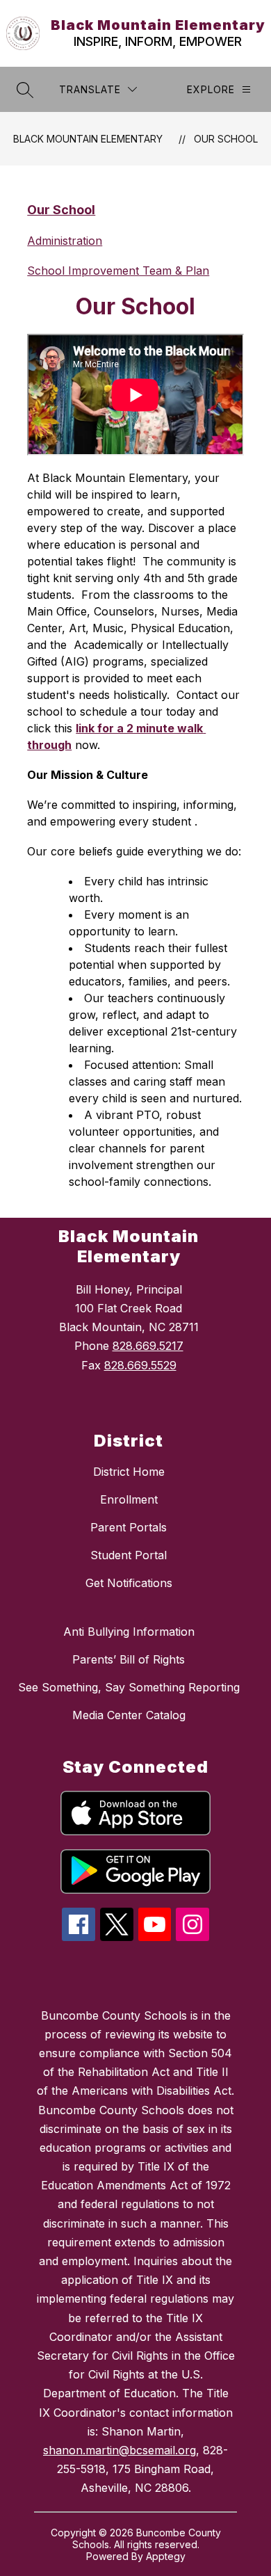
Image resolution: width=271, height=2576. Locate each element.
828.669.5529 (140, 1365)
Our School (226, 139)
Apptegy (166, 2556)
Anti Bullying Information (129, 1632)
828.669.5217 (148, 1346)
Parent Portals (129, 1527)
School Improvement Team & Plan (118, 271)
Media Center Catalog (129, 1715)
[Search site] (25, 90)
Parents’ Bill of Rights (129, 1659)
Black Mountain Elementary (88, 139)
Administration (65, 241)
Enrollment (129, 1499)
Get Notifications (129, 1583)
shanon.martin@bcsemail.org (120, 2450)
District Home (129, 1472)
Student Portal (129, 1555)
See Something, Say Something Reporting (129, 1687)
